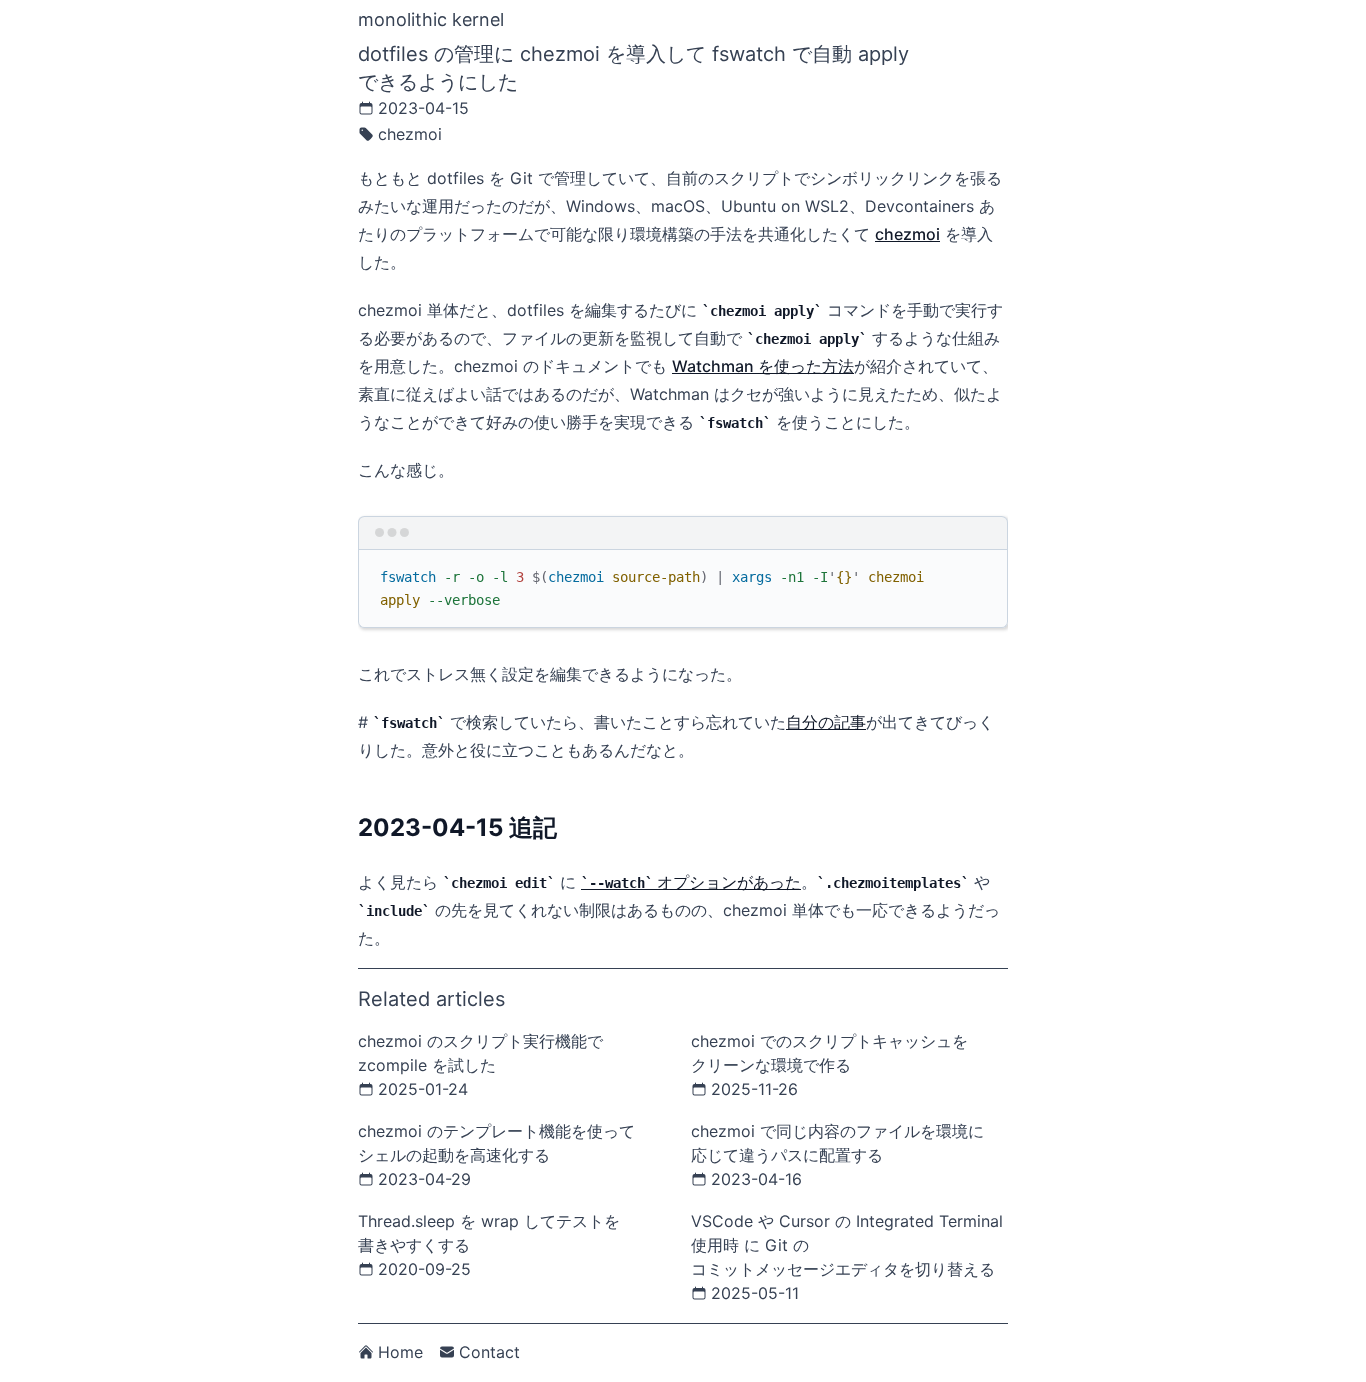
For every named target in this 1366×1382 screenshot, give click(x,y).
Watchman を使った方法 (763, 366)
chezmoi (907, 234)
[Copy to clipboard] (983, 573)
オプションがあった (695, 882)
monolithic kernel (431, 19)
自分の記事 (826, 722)
